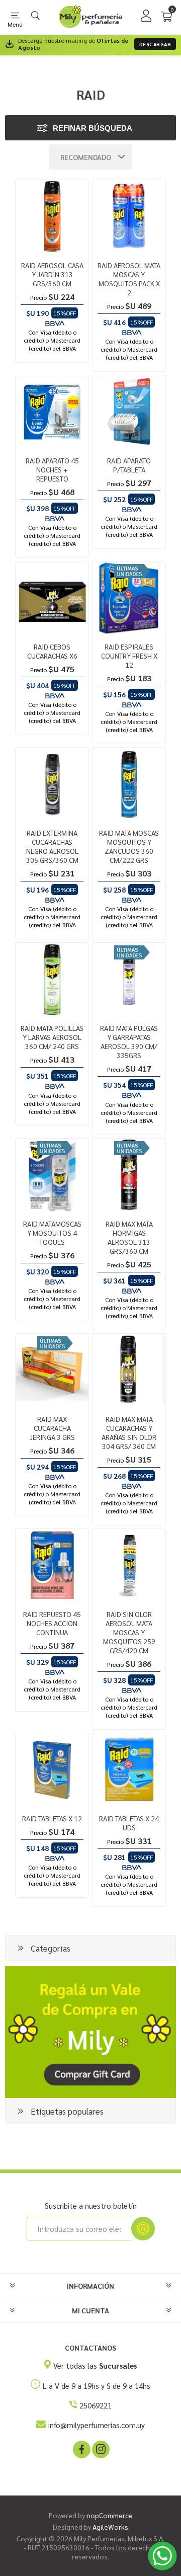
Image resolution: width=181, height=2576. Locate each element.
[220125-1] (129, 217)
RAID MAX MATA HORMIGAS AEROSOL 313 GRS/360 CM (129, 1237)
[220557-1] (52, 1175)
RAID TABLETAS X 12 (52, 1818)
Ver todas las (95, 2365)
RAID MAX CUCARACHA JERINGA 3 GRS (52, 1428)
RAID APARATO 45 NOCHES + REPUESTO (52, 469)
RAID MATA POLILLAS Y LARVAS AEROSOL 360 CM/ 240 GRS (52, 1037)
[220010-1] (52, 784)
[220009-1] (52, 979)
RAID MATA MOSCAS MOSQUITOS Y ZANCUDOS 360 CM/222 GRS (129, 846)
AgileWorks (110, 2527)
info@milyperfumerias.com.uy (97, 2425)
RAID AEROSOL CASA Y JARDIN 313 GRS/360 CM (52, 274)
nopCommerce (110, 2515)
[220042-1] (52, 1565)
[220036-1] (129, 1770)
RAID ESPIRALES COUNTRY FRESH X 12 (129, 656)
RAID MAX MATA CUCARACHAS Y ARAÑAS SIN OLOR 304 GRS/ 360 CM (129, 1432)
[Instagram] (100, 2449)
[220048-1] (52, 598)
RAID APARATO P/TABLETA (129, 465)
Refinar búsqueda (93, 128)
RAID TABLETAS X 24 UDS (129, 1823)
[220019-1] (129, 979)
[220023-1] (52, 217)
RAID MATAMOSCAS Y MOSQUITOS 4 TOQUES (52, 1233)
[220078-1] (129, 1175)
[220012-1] (129, 1370)
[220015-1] (129, 412)
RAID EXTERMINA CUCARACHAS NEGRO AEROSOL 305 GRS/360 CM (52, 846)
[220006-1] (52, 1770)
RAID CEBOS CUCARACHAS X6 (52, 651)
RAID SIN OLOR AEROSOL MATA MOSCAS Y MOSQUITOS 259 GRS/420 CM (129, 1632)
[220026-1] (129, 1565)
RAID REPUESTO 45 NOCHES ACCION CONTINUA (52, 1623)
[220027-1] (52, 412)
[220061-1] (129, 598)
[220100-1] (129, 784)
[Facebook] (81, 2449)
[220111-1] (52, 1370)
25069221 (96, 2405)
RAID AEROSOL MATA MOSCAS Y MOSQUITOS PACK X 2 (129, 279)
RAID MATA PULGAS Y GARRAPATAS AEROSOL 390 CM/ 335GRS (129, 1041)
